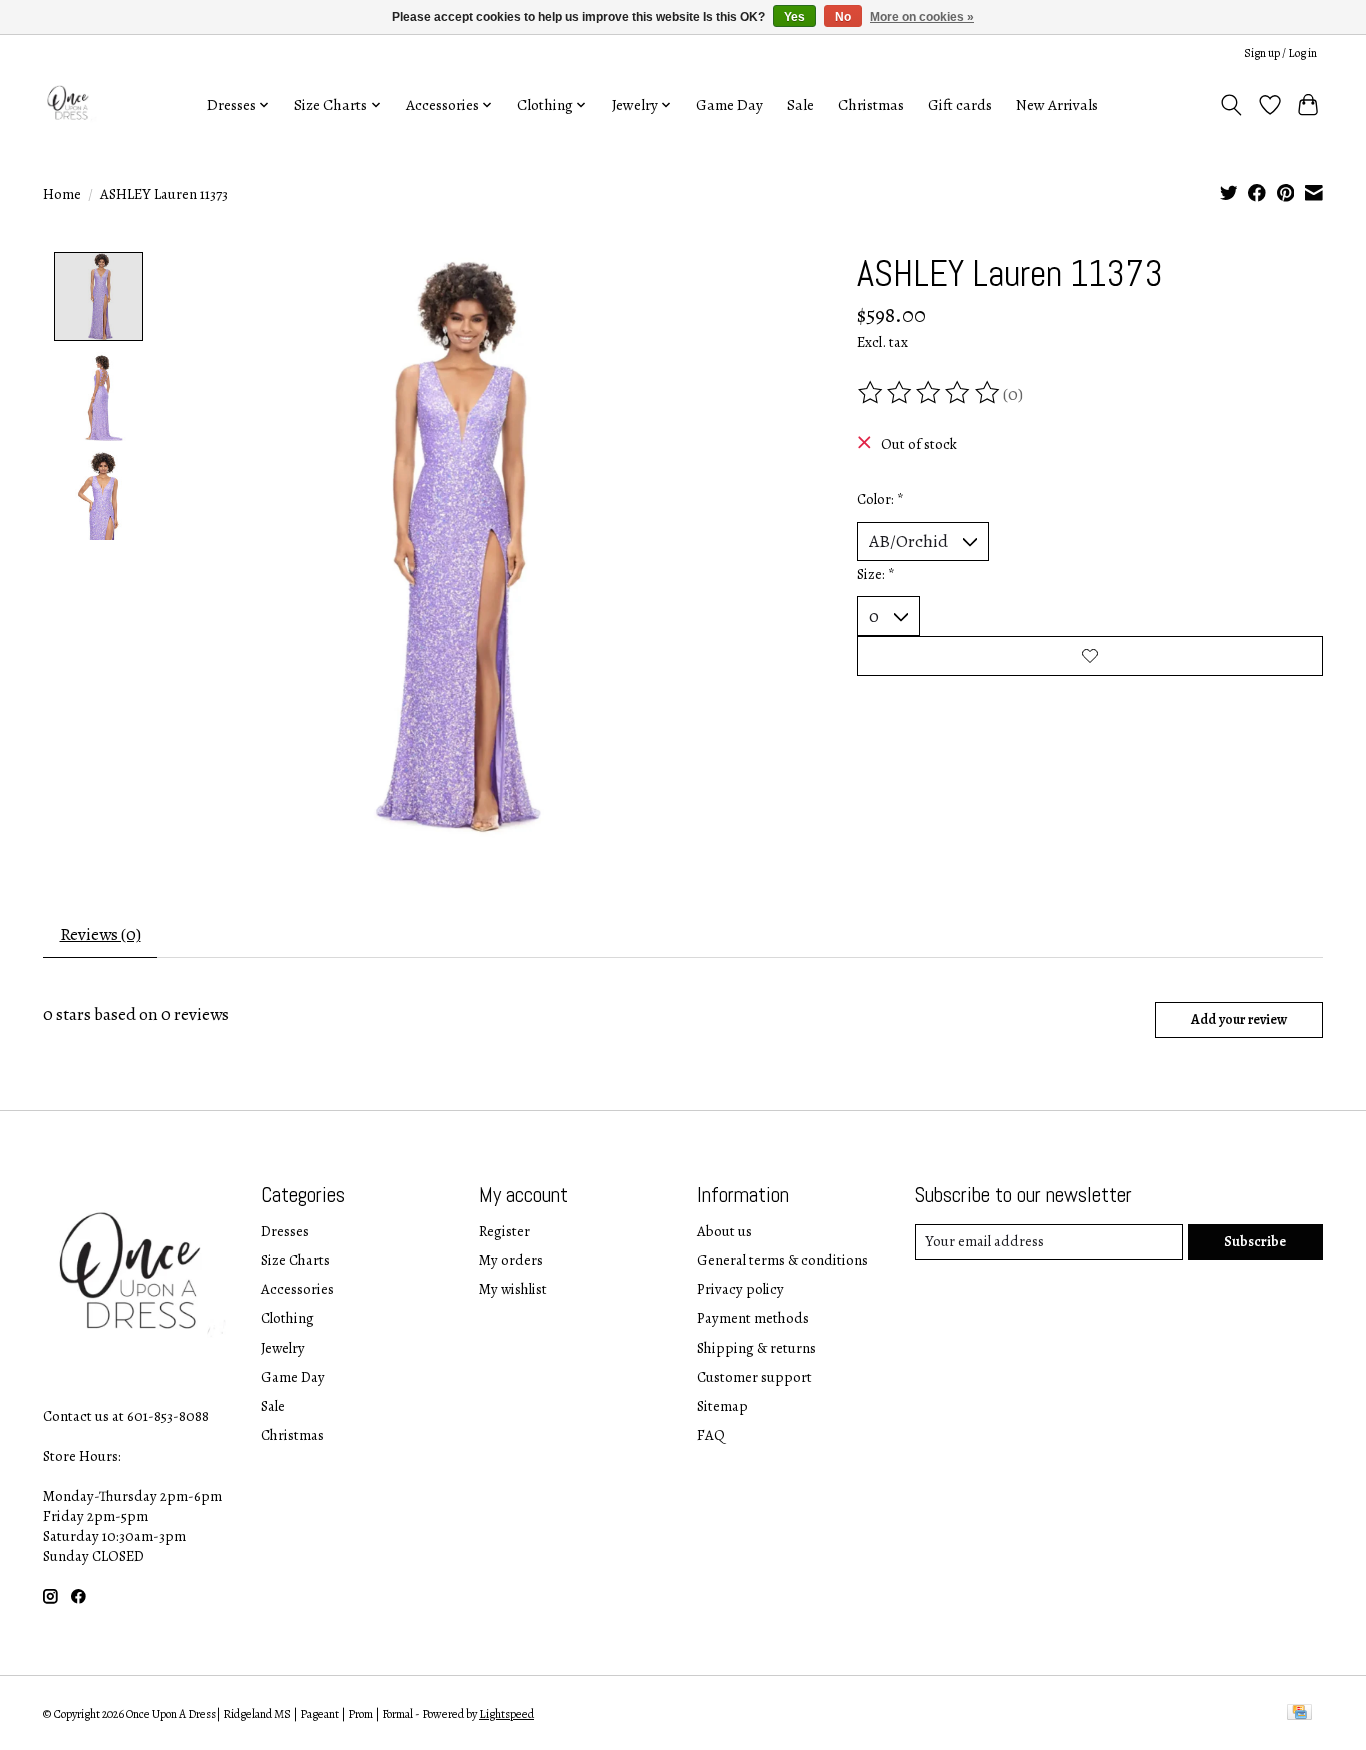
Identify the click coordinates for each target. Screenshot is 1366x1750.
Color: (880, 499)
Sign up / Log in (1280, 53)
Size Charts (295, 1260)
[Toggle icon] (1231, 105)
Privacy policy (740, 1289)
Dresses (285, 1231)
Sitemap (722, 1406)
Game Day (729, 104)
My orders (511, 1260)
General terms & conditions (782, 1260)
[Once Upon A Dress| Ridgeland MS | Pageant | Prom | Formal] (70, 104)
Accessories (297, 1289)
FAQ (711, 1435)
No (843, 17)
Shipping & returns (756, 1348)
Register (504, 1231)
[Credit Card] (1299, 1714)
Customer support (754, 1377)
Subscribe (1255, 1241)
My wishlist (513, 1289)
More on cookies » (922, 17)
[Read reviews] (930, 393)
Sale (800, 104)
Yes (794, 17)
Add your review (1239, 1019)
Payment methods (753, 1318)
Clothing (287, 1318)
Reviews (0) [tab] (100, 934)
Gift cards (960, 104)
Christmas (871, 104)
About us (724, 1231)
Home (62, 194)
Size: (876, 574)
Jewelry (283, 1348)
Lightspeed (506, 1714)
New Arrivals (1057, 104)
